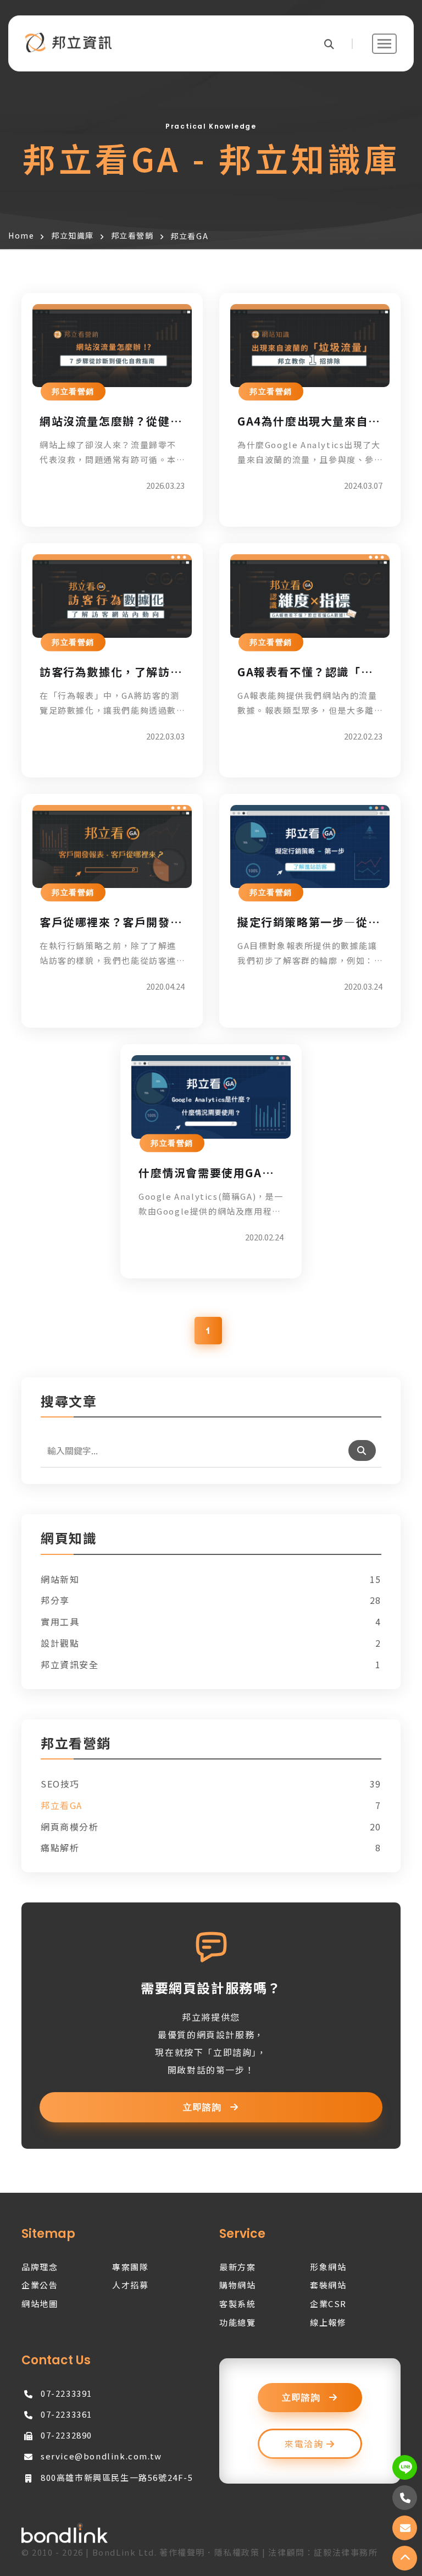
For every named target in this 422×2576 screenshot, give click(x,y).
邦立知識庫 (73, 235)
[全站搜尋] (338, 44)
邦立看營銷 (132, 235)
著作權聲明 (182, 2552)
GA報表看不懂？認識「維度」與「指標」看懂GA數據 (305, 672)
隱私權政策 (237, 2552)
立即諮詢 (204, 2108)
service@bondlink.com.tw (101, 2456)
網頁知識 (69, 1539)
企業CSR (328, 2304)
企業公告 (40, 2285)
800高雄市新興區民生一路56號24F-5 (117, 2477)
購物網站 (237, 2285)
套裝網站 (328, 2285)
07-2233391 (66, 2393)
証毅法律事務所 (346, 2552)
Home (21, 235)
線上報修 (328, 2322)
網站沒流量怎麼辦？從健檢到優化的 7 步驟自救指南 (111, 421)
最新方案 (237, 2267)
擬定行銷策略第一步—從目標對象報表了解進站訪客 (309, 922)
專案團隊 (130, 2267)
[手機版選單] (384, 44)
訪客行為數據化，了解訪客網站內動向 (111, 672)
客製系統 (237, 2304)
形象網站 (328, 2267)
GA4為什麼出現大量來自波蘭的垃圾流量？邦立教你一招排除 (309, 421)
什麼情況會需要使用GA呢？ (200, 1173)
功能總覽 (237, 2322)
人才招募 (130, 2285)
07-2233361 (66, 2414)
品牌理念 (40, 2267)
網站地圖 (40, 2304)
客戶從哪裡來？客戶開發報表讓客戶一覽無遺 (111, 922)
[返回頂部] (405, 2558)
